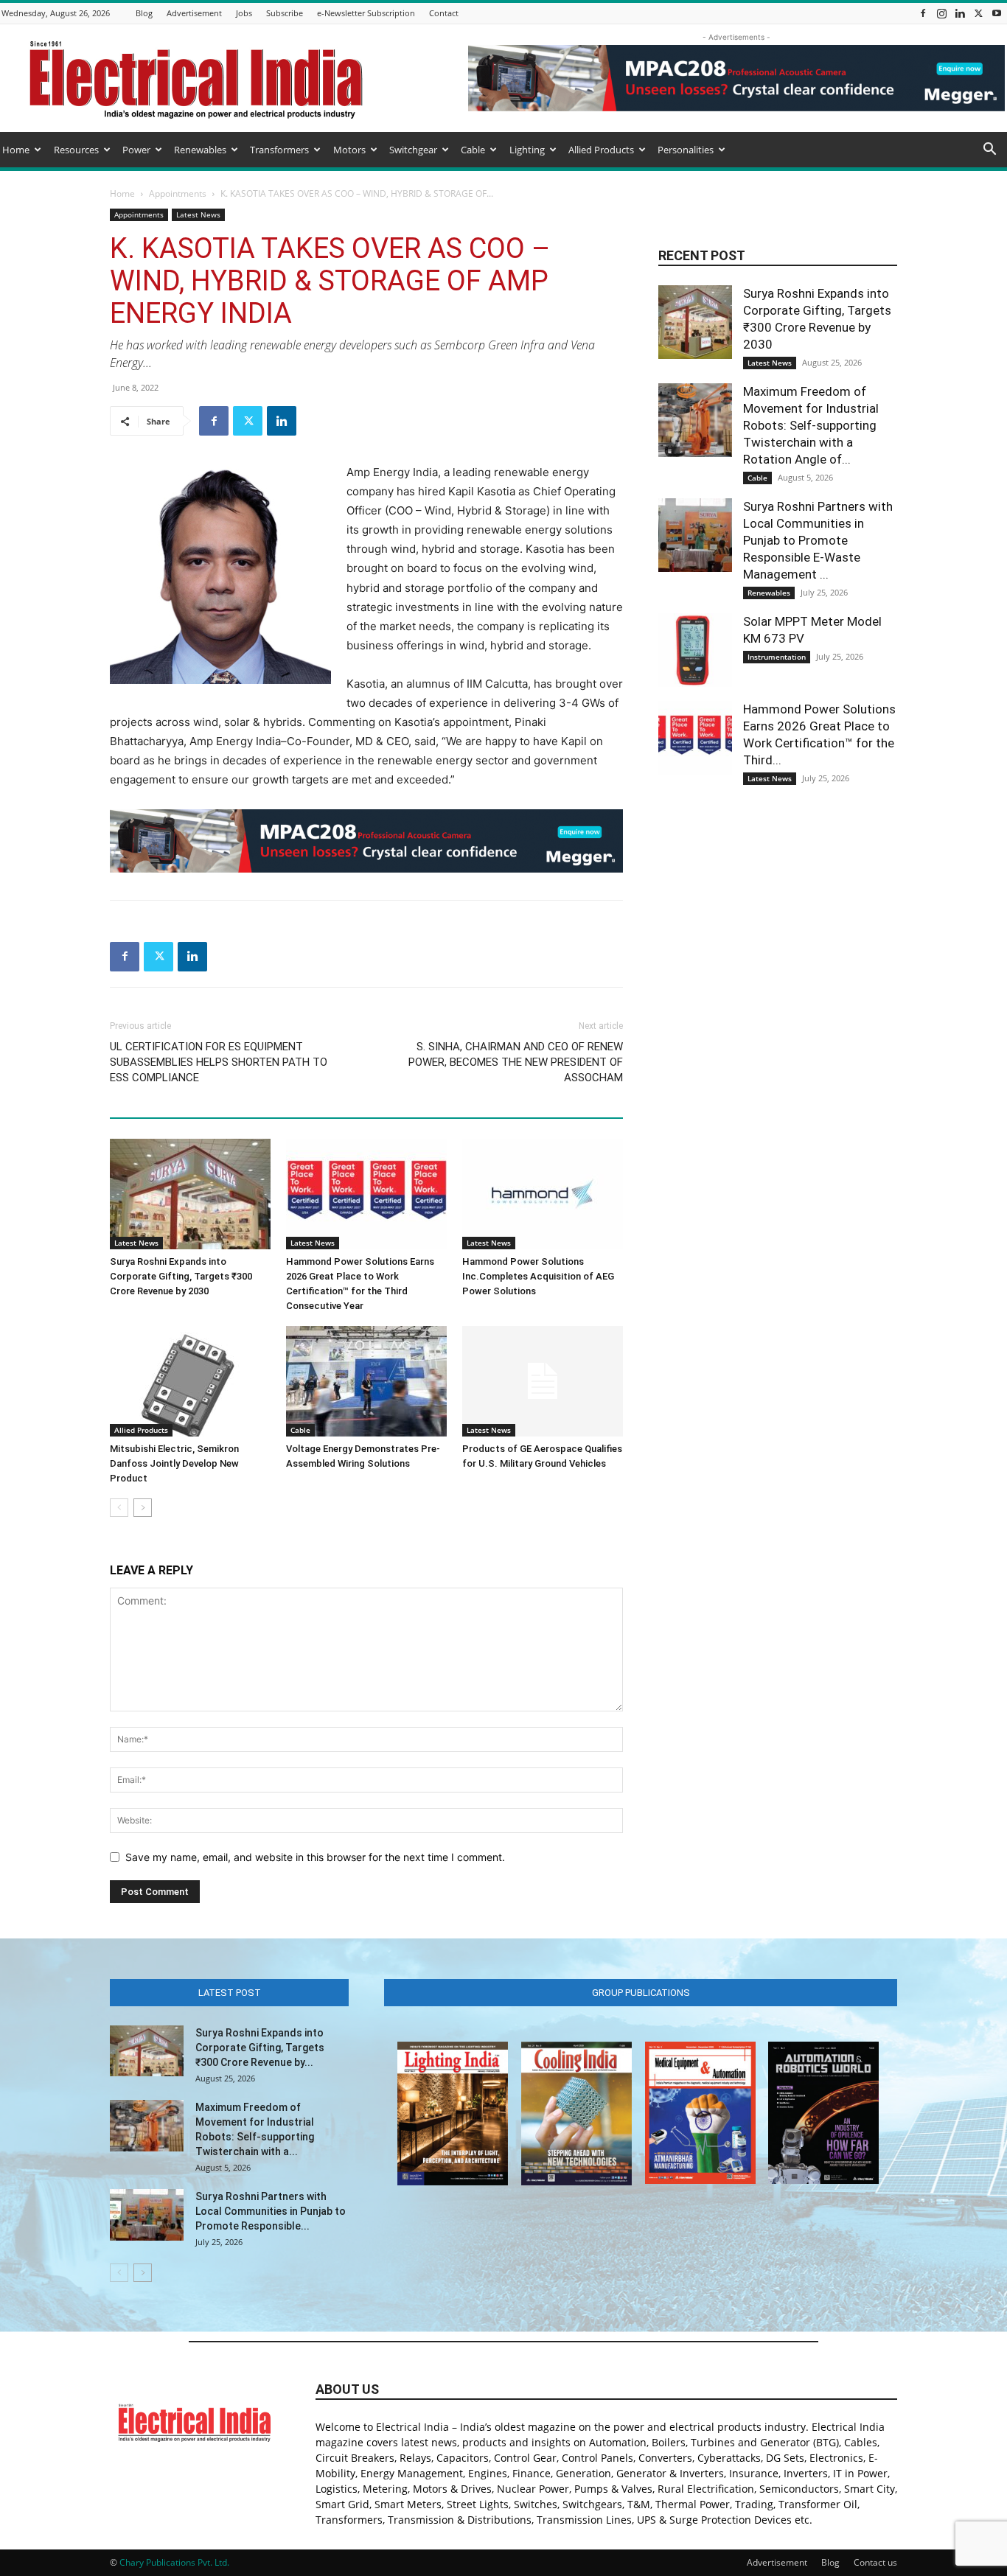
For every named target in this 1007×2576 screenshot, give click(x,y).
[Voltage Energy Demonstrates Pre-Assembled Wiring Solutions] (366, 1381)
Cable (473, 150)
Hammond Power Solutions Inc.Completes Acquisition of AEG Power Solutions (538, 1276)
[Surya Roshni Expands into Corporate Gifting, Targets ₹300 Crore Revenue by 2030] (190, 1194)
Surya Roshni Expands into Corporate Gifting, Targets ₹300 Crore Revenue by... (260, 2048)
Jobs (244, 13)
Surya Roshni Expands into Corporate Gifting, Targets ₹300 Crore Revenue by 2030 (181, 1276)
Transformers (279, 150)
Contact (444, 13)
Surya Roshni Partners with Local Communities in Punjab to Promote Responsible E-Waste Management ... (818, 540)
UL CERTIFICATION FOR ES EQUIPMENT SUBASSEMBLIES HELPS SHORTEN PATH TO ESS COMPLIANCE (219, 1062)
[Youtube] (997, 13)
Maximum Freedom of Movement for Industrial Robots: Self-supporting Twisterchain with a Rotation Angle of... (811, 425)
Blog (144, 13)
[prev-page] (119, 1508)
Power (136, 150)
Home (16, 150)
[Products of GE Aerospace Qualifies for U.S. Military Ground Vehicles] (543, 1381)
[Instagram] (941, 13)
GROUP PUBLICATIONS (641, 1993)
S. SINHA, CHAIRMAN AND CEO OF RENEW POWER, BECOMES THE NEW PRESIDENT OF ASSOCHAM (516, 1062)
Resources (76, 150)
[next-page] (143, 1508)
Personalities (686, 150)
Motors (349, 150)
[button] (989, 151)
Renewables (200, 150)
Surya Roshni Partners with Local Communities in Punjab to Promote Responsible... (271, 2211)
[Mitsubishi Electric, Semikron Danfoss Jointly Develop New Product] (190, 1381)
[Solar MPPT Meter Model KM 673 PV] (695, 650)
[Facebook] (923, 13)
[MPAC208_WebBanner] (366, 841)
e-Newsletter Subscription (366, 13)
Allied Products (601, 150)
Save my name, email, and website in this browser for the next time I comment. (315, 1857)
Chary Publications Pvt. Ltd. (174, 2562)
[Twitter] (978, 13)
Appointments (178, 193)
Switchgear (413, 150)
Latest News (198, 214)
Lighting (527, 150)
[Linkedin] (960, 13)
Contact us (875, 2562)
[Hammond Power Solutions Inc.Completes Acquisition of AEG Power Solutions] (543, 1194)
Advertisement (194, 13)
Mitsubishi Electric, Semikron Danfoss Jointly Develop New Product (174, 1463)
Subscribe (285, 13)
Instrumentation (777, 657)
